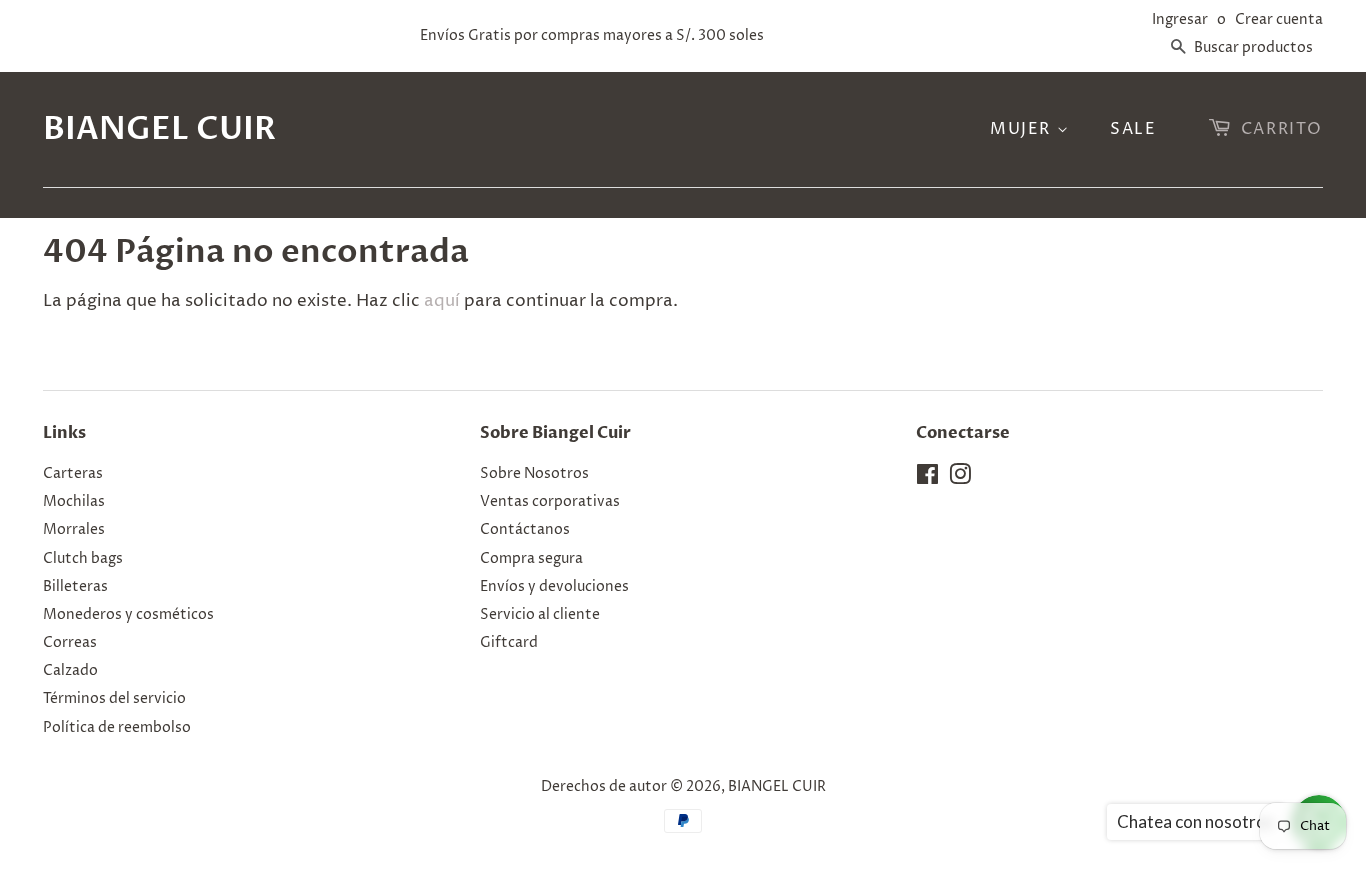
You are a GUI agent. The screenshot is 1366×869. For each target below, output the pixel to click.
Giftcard (509, 643)
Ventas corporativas (550, 502)
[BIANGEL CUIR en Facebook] (927, 479)
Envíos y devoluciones (554, 587)
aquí (442, 301)
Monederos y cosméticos (128, 615)
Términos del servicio (114, 699)
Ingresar (1180, 19)
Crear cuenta (1279, 19)
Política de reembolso (117, 728)
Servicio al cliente (540, 615)
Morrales (74, 530)
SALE (1133, 129)
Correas (70, 643)
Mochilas (74, 502)
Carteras (73, 474)
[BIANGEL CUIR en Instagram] (960, 479)
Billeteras (75, 587)
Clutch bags (83, 559)
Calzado (70, 671)
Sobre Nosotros (534, 474)
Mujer (1023, 129)
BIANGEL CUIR (159, 129)
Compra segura (531, 559)
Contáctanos (525, 530)
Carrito (1282, 129)
